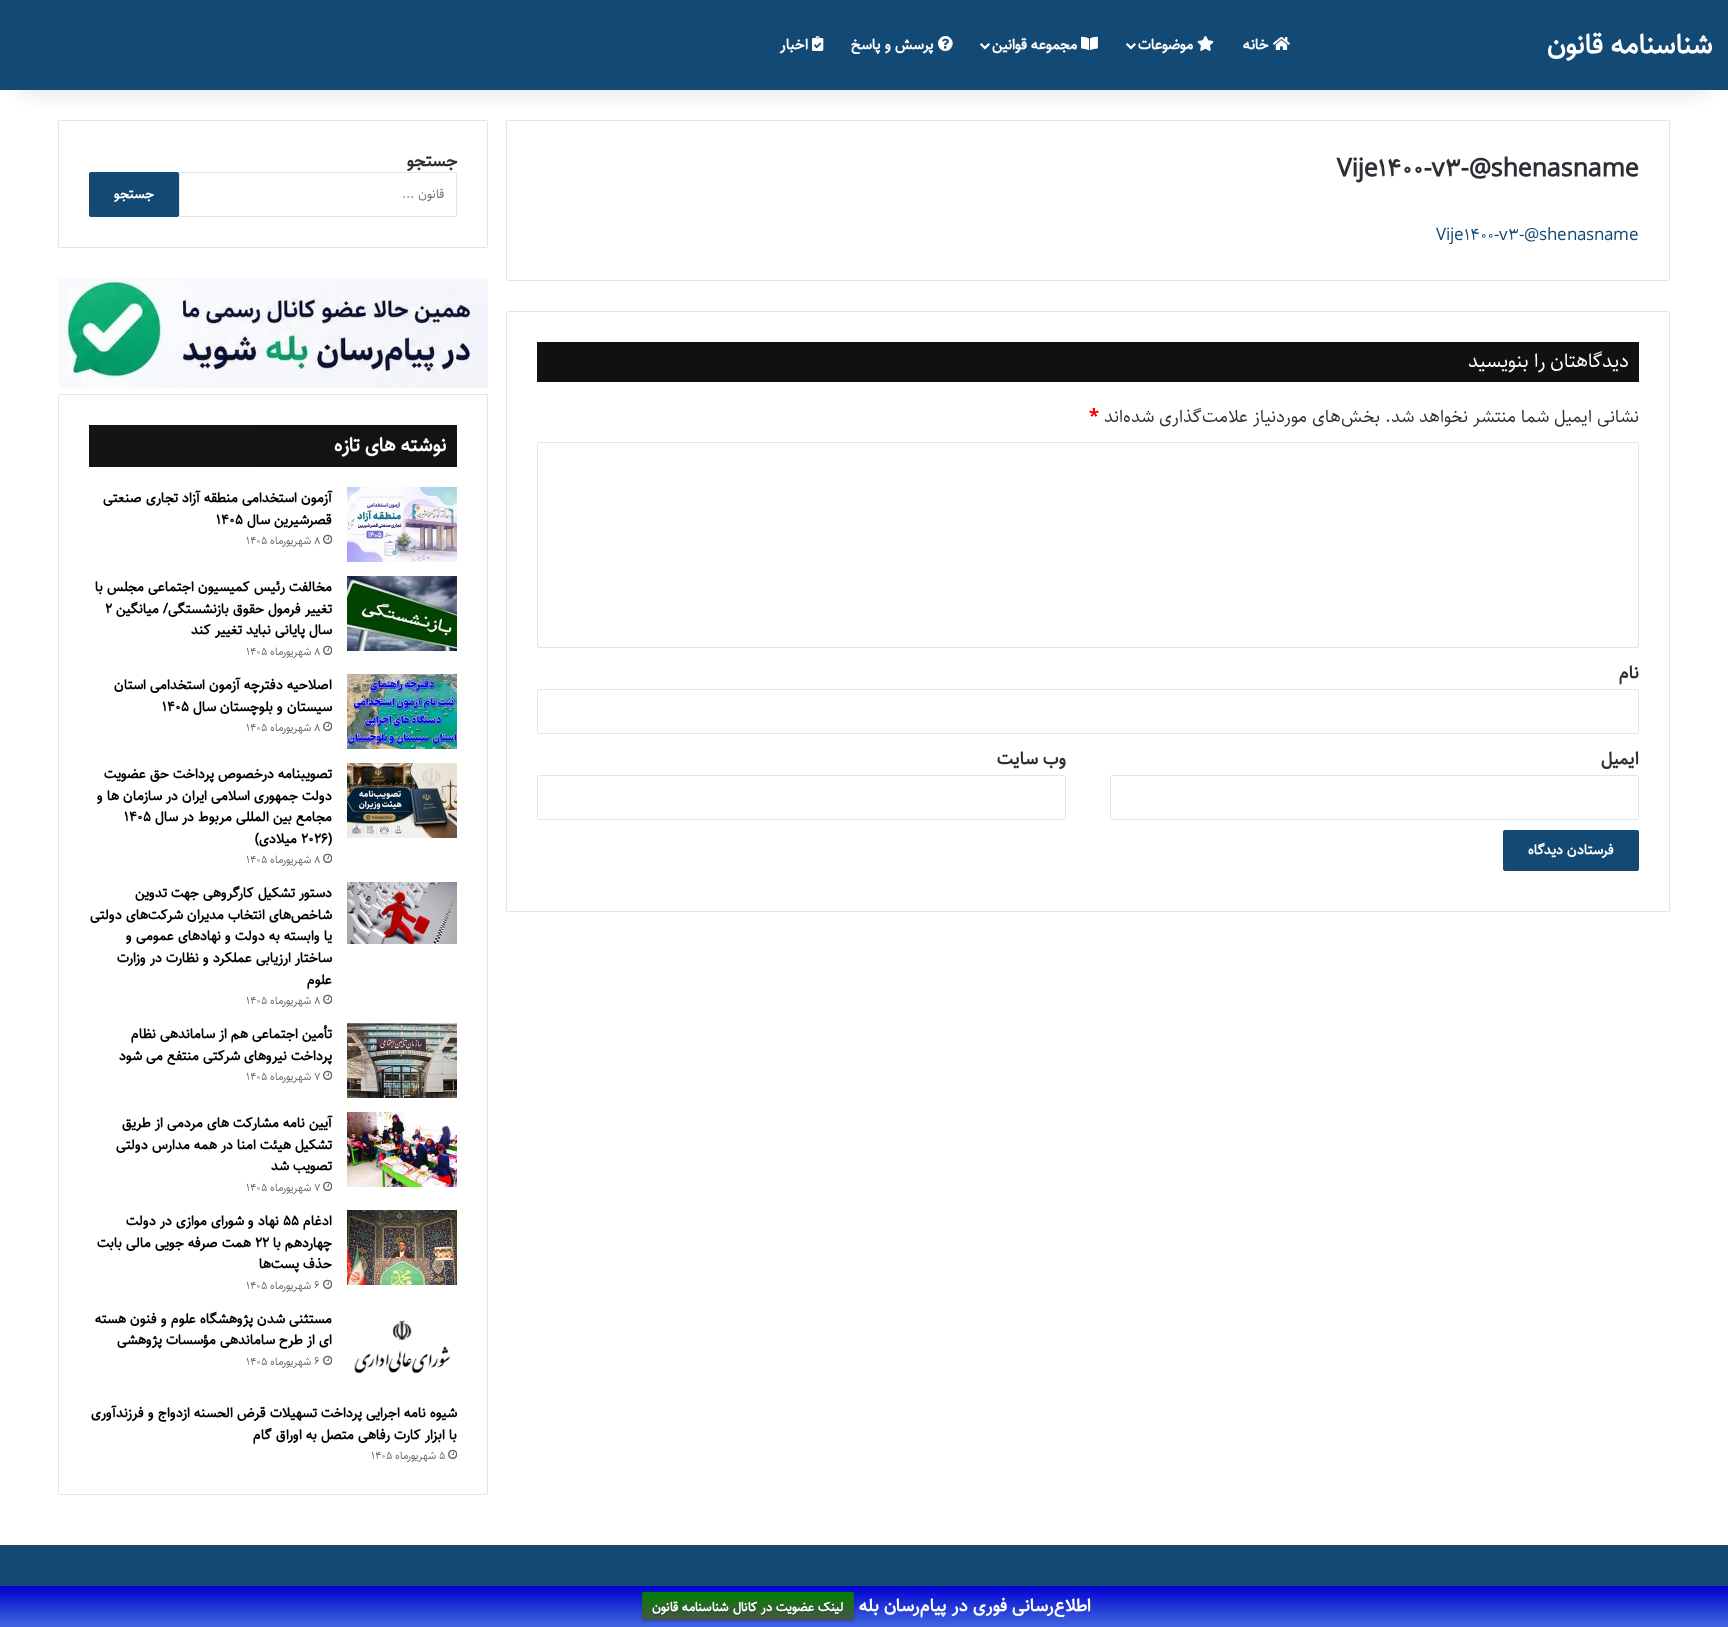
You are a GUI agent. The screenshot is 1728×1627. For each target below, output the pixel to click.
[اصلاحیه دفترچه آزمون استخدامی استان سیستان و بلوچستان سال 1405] (402, 711)
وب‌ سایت (1031, 759)
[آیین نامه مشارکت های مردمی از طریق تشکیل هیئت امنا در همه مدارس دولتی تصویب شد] (402, 1149)
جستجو (432, 161)
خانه (1258, 44)
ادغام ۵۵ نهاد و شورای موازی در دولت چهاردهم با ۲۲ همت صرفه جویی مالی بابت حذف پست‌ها (214, 1242)
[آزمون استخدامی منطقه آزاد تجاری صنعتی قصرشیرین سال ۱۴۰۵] (402, 524)
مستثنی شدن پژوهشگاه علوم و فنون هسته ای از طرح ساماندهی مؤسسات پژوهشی (213, 1330)
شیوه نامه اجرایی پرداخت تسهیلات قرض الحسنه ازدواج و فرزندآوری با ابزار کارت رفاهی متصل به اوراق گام (274, 1424)
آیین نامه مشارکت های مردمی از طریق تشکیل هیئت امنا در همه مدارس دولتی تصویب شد (224, 1144)
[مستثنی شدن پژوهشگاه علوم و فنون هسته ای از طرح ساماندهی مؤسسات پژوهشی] (402, 1348)
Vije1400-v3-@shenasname (1537, 235)
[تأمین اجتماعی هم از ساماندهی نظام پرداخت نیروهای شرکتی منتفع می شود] (402, 1060)
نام (1629, 673)
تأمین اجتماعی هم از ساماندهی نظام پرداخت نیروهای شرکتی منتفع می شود (225, 1045)
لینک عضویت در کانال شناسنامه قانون (748, 1607)
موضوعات (1167, 44)
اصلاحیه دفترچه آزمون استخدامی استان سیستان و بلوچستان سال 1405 (223, 696)
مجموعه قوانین (1036, 44)
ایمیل (1620, 759)
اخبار (796, 44)
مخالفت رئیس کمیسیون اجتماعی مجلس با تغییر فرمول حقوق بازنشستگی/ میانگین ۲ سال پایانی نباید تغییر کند (213, 608)
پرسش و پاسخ (894, 44)
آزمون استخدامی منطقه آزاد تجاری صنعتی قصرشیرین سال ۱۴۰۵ (217, 509)
